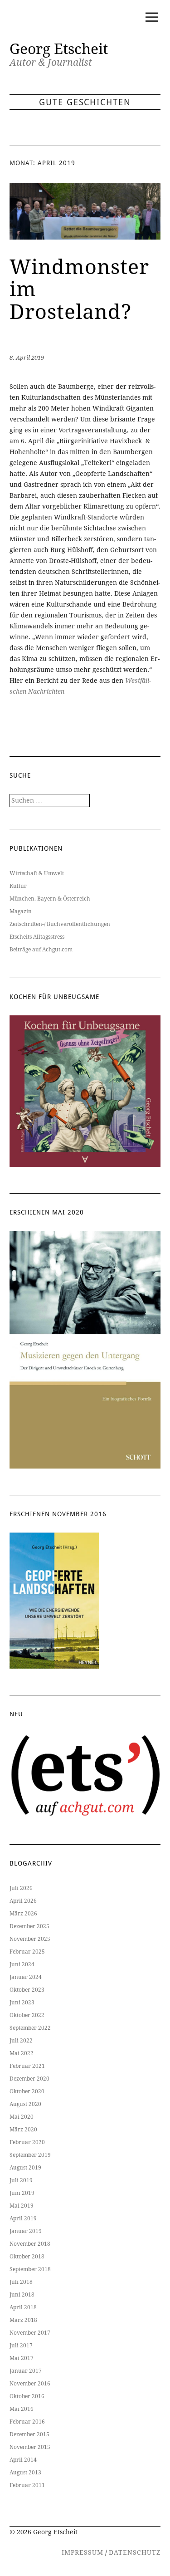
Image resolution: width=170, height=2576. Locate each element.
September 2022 (30, 2028)
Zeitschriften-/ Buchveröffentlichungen (60, 924)
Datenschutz (135, 2552)
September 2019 (30, 2155)
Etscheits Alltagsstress (37, 937)
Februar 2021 (27, 2066)
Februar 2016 (27, 2422)
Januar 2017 (26, 2371)
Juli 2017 (21, 2346)
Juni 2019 (22, 2193)
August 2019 (25, 2168)
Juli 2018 (21, 2282)
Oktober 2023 (27, 1990)
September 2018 (30, 2269)
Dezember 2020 (29, 2079)
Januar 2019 (26, 2231)
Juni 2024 (22, 1964)
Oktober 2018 (27, 2257)
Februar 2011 (27, 2485)
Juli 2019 (21, 2180)
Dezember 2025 (29, 1926)
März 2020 (23, 2130)
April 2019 (23, 2218)
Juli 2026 (21, 1888)
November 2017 (30, 2333)
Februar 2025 (27, 1952)
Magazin (21, 911)
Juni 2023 (22, 2003)
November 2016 (30, 2384)
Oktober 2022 (27, 2015)
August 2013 (25, 2473)
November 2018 (30, 2244)
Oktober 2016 (27, 2396)
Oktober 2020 (27, 2091)
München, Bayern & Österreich (50, 899)
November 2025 (30, 1939)
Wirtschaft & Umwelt (37, 873)
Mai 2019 (22, 2206)
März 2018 (23, 2320)
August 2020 (25, 2104)
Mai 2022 (22, 2053)
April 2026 (23, 1901)
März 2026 (23, 1914)
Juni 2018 (22, 2295)
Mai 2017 (22, 2358)
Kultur (18, 886)
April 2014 (23, 2460)
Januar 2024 (26, 1977)
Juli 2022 (21, 2041)
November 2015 (30, 2447)
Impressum (83, 2552)
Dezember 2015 (29, 2434)
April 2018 (23, 2307)
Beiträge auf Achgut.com (41, 950)
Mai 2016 (22, 2409)
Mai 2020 (22, 2117)
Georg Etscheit (59, 49)
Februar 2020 (27, 2142)
